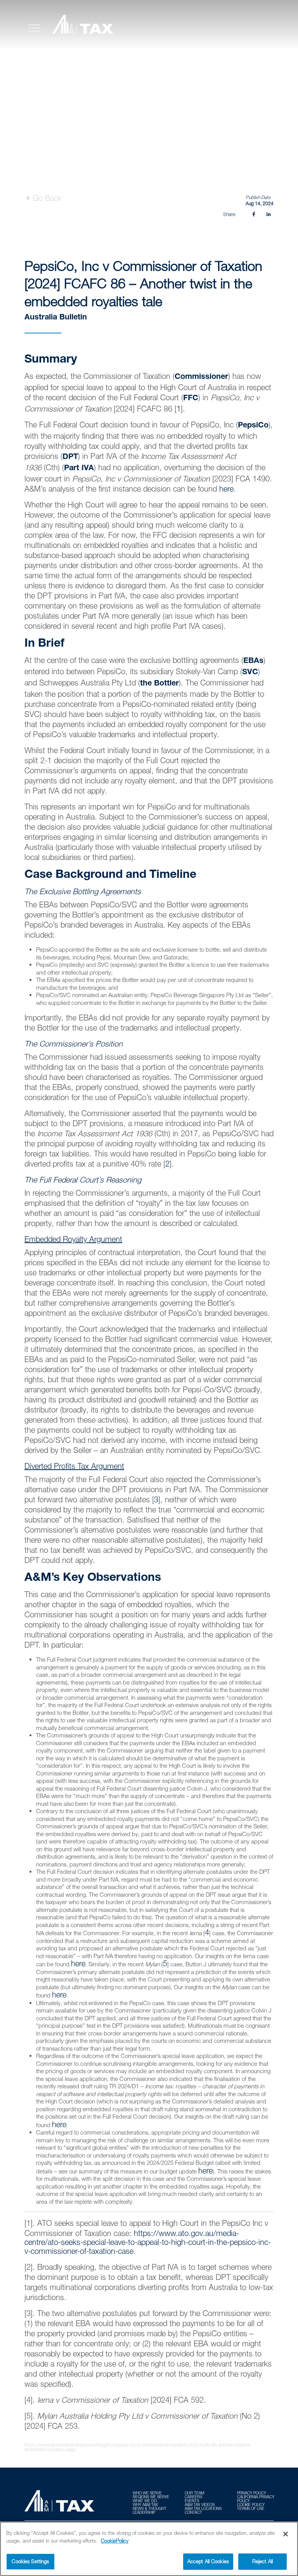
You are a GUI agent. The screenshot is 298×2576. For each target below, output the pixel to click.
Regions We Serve (151, 2497)
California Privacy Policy (256, 2499)
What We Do (145, 2501)
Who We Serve (147, 2493)
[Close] (286, 2534)
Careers (193, 2497)
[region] (149, 2549)
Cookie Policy (251, 2504)
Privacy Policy (252, 2493)
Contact (193, 2512)
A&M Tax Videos (200, 2504)
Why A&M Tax (145, 2504)
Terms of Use (251, 2508)
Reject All (262, 2561)
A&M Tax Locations (203, 2508)
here (226, 489)
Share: (230, 214)
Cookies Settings (30, 2561)
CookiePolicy (115, 2541)
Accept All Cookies (208, 2561)
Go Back (46, 198)
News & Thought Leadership (150, 2510)
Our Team (194, 2493)
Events (192, 2501)
